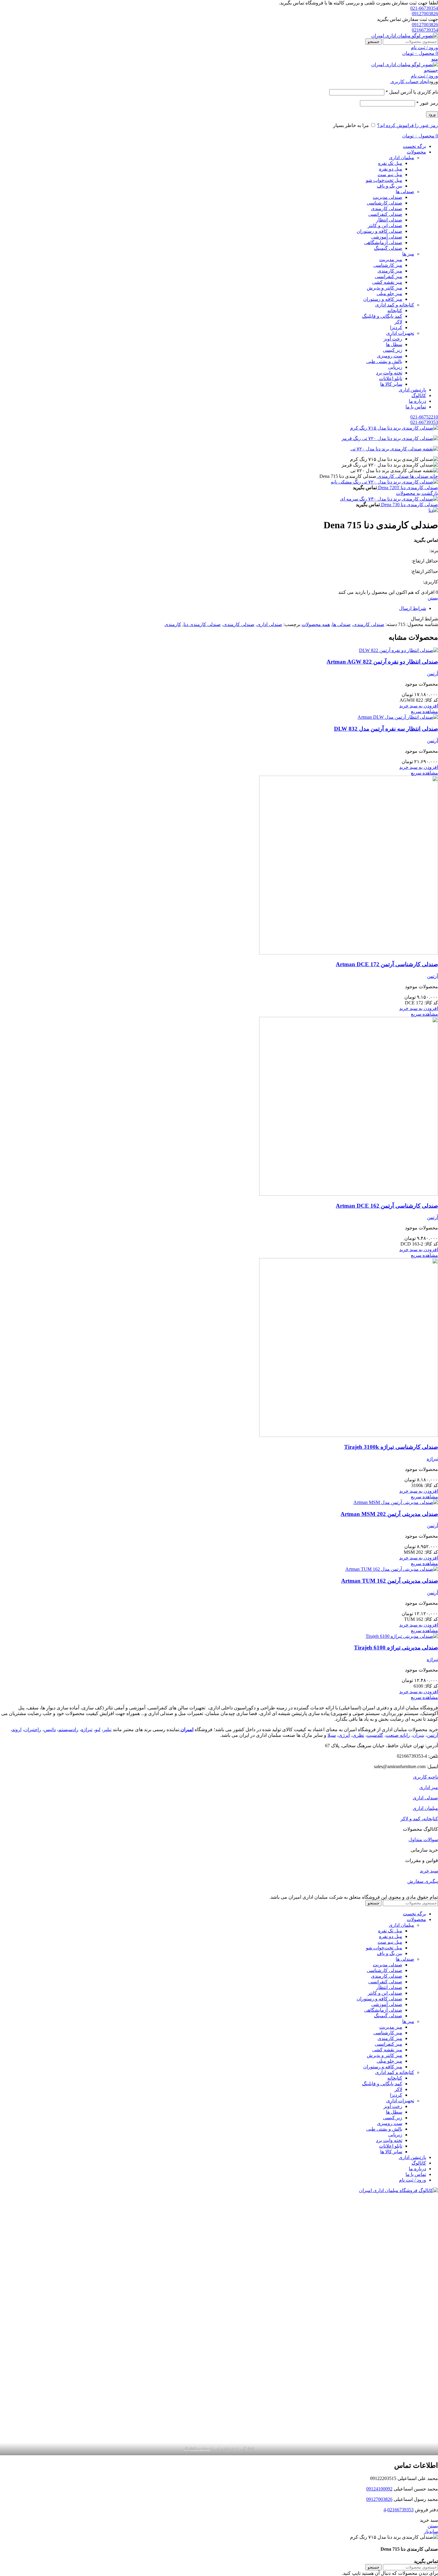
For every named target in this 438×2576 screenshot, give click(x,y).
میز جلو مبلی (389, 293)
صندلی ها (405, 192)
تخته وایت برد (389, 373)
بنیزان (418, 1735)
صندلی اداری (270, 624)
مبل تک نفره (390, 163)
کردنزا (396, 327)
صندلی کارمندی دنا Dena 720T (407, 488)
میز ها (408, 254)
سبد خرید (429, 1871)
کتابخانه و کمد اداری (395, 305)
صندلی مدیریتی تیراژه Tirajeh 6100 (396, 1648)
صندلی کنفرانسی (385, 214)
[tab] (213, 608)
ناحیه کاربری (425, 1777)
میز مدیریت (391, 260)
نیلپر (107, 1730)
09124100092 (379, 2489)
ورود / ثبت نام (413, 2180)
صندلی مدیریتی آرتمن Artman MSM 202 (389, 1514)
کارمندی (173, 624)
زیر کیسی (393, 350)
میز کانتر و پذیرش (385, 288)
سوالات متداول (423, 1840)
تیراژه (432, 1459)
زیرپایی (395, 367)
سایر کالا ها (391, 384)
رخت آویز (393, 339)
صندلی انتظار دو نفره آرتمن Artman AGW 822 (382, 662)
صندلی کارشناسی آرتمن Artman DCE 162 (387, 1206)
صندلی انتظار (389, 220)
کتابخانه (395, 310)
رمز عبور (427, 103)
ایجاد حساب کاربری (410, 82)
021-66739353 (424, 422)
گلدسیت (375, 1735)
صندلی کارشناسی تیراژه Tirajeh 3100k (391, 1447)
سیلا (332, 1735)
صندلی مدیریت (387, 197)
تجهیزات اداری (400, 333)
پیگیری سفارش (423, 1881)
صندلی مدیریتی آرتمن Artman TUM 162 (390, 1581)
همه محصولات (316, 624)
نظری (358, 1735)
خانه (433, 476)
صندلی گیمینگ (388, 248)
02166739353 (400, 2510)
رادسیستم (68, 1730)
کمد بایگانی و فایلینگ (382, 316)
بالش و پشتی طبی (384, 361)
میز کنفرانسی (389, 277)
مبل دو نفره (391, 169)
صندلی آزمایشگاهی (383, 243)
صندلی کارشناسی (385, 203)
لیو (98, 1730)
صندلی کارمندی (387, 209)
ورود (432, 114)
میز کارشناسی (388, 265)
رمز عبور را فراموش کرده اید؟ (408, 125)
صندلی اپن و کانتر (385, 226)
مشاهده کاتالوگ (197, 2449)
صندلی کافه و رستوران (379, 231)
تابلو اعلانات (391, 378)
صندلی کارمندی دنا (202, 624)
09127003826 (425, 14)
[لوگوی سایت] (405, 36)
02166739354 (425, 30)
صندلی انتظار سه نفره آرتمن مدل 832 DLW (386, 729)
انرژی (344, 1735)
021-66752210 (424, 417)
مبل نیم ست (390, 175)
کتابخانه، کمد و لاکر (419, 1819)
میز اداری (429, 1787)
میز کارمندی (390, 271)
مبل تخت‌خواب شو (384, 180)
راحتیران (33, 1730)
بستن (433, 598)
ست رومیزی (390, 356)
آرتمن (432, 674)
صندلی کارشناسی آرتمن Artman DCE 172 (387, 964)
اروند (17, 1730)
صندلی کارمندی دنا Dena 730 (409, 505)
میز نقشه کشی (387, 282)
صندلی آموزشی (387, 237)
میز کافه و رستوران (383, 299)
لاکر (398, 322)
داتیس (50, 1730)
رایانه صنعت (398, 1735)
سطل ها (394, 344)
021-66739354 (424, 8)
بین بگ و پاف (390, 186)
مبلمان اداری (401, 158)
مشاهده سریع (424, 711)
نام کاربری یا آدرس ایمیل (412, 92)
